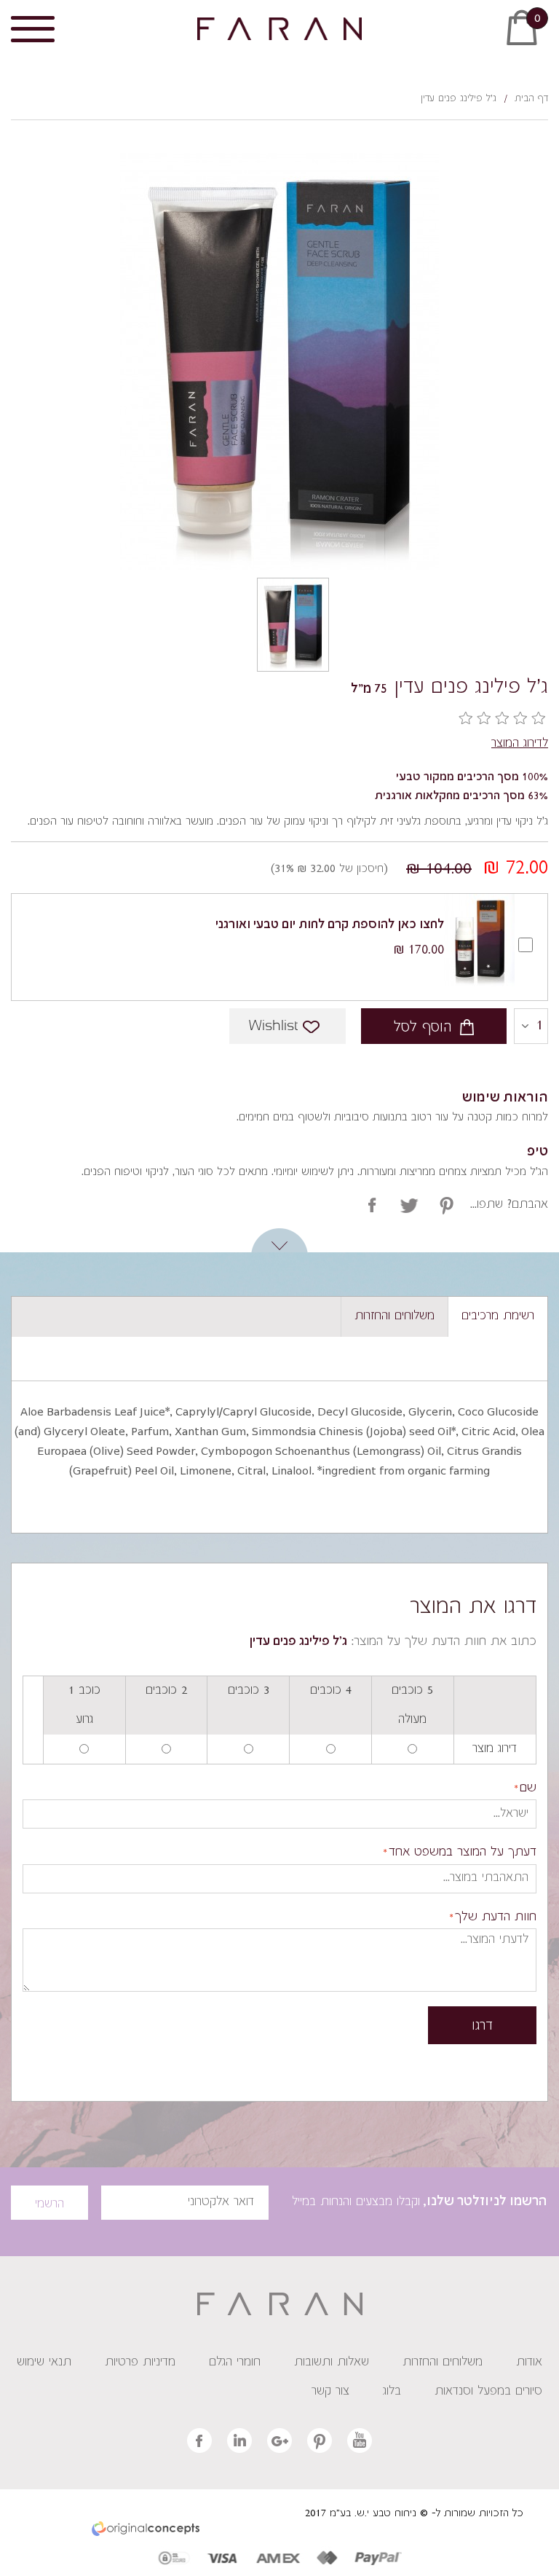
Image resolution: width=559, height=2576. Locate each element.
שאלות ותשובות (332, 2363)
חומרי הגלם (235, 2363)
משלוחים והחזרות (443, 2363)
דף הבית (531, 99)
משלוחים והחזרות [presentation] (395, 1316)
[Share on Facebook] (372, 1205)
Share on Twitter (447, 1205)
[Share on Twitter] (409, 1205)
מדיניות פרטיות (140, 2363)
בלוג (392, 2392)
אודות (529, 2363)
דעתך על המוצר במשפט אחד (463, 1853)
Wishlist (273, 1026)
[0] (541, 38)
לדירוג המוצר (520, 744)
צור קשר (330, 2392)
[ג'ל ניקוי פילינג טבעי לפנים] (293, 625)
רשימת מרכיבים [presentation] (498, 1316)
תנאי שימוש (44, 2363)
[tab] (497, 1317)
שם (528, 1789)
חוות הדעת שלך (496, 1918)
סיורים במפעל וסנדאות (488, 2392)
